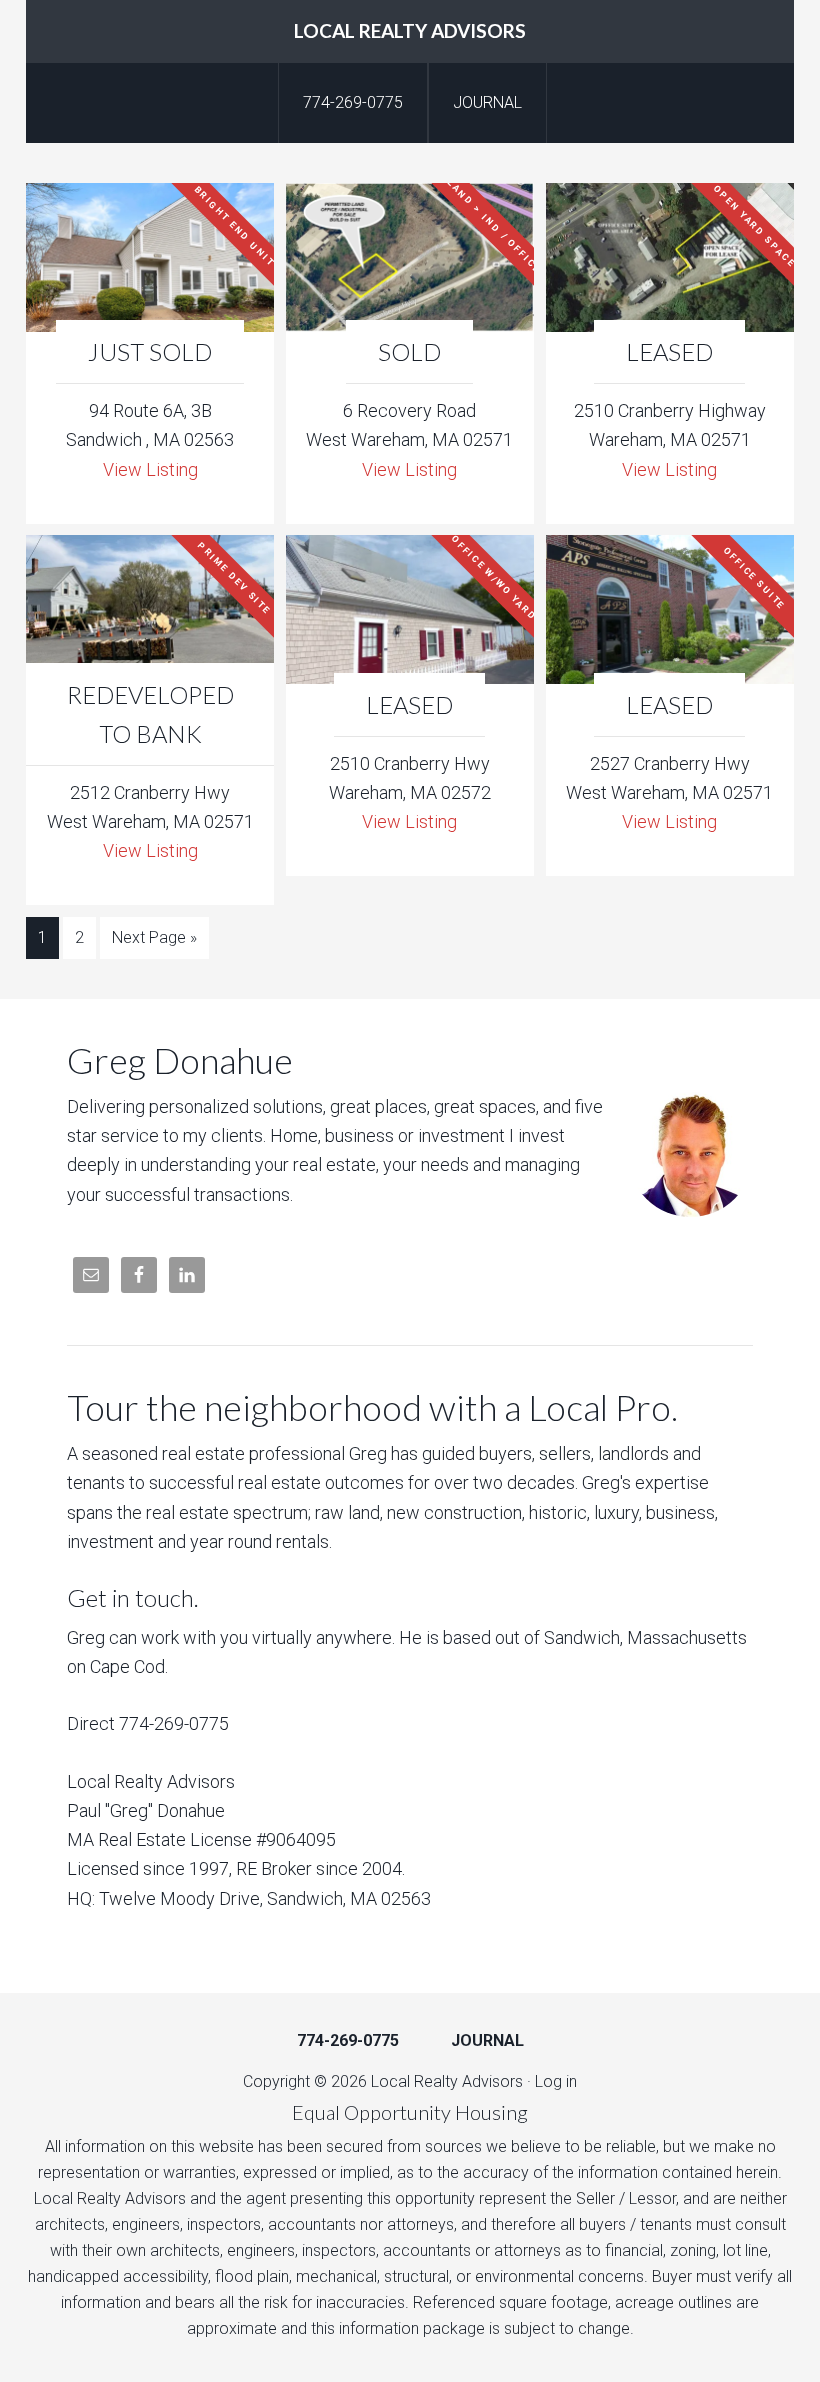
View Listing (150, 469)
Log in (556, 2081)
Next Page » (154, 937)
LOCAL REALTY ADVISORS (410, 30)
